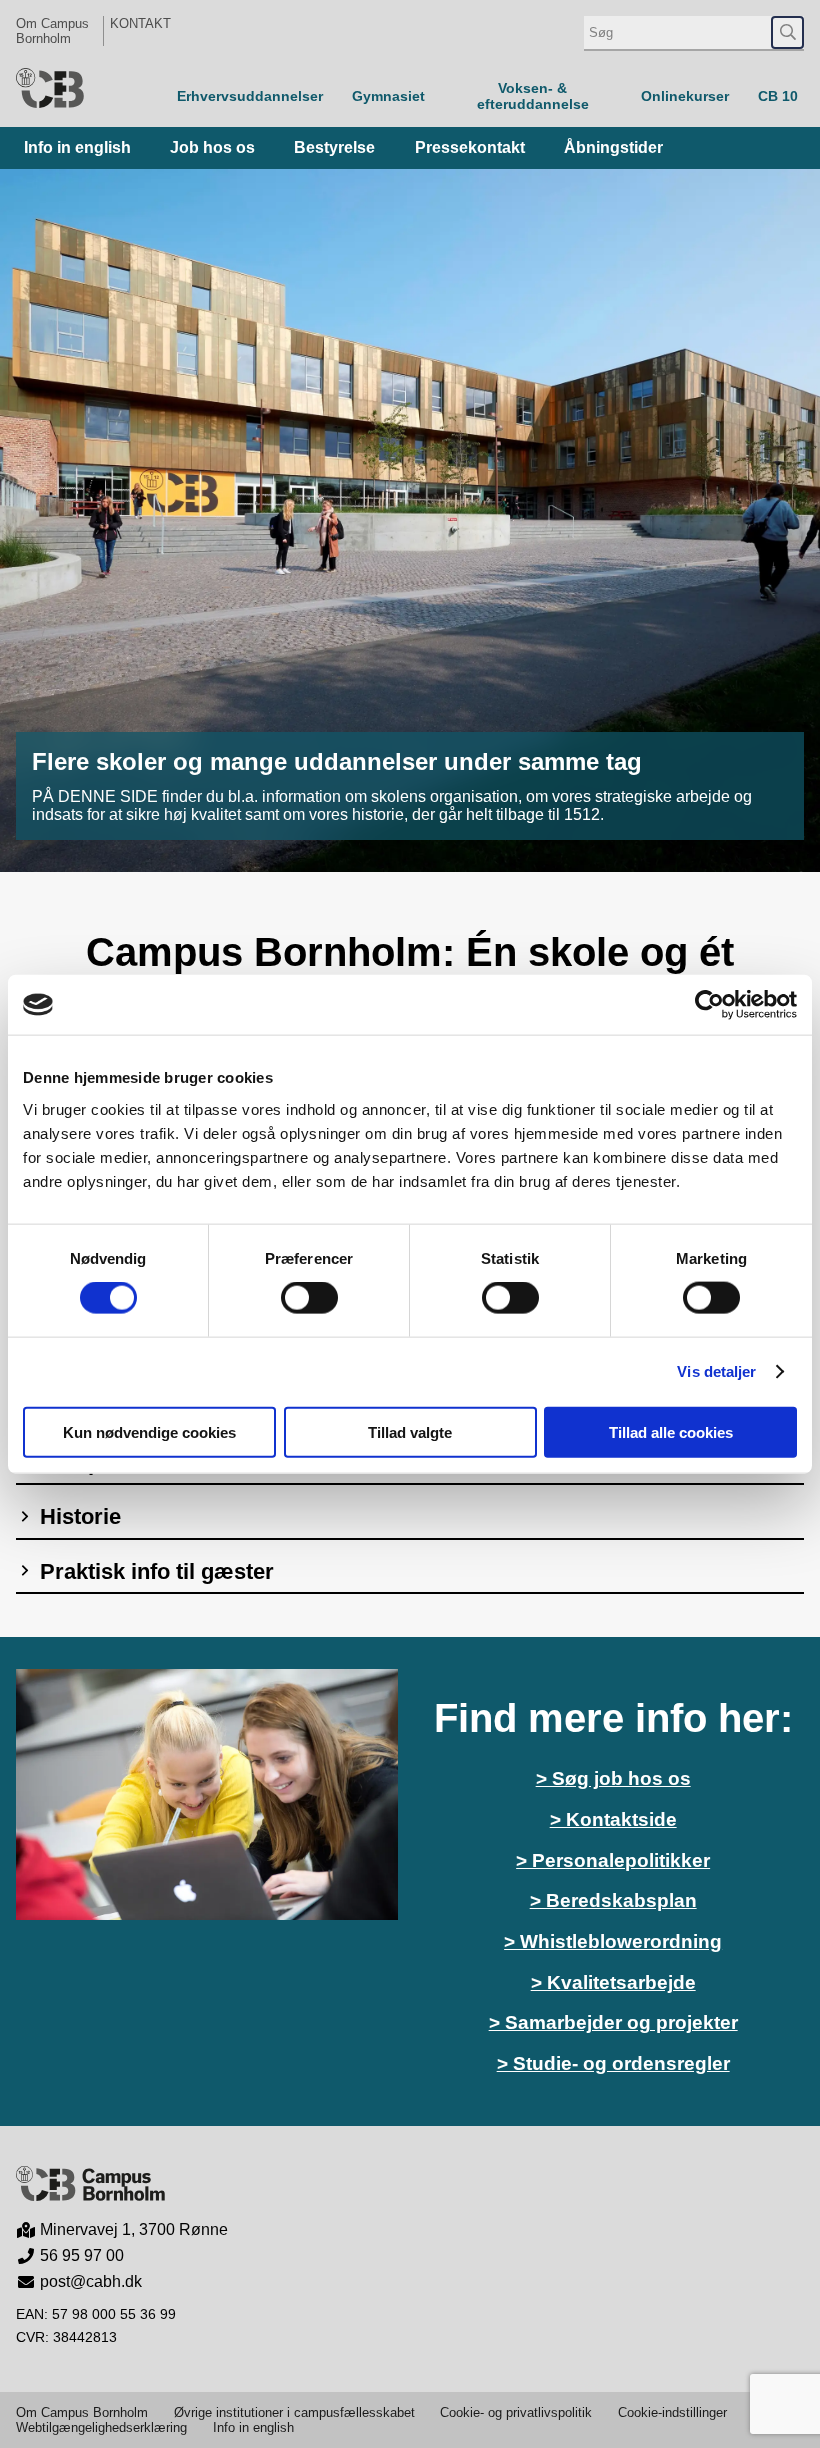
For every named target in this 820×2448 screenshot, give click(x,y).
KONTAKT (140, 23)
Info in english (253, 2427)
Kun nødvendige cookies (149, 1431)
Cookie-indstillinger (672, 2412)
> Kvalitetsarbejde (613, 1982)
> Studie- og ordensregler (613, 2063)
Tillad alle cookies (671, 1431)
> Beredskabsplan (613, 1900)
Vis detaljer (716, 1371)
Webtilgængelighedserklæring (101, 2427)
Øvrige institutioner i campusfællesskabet (294, 2412)
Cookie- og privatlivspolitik (516, 2412)
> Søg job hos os (613, 1778)
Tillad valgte (410, 1431)
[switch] (309, 1298)
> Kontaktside (613, 1819)
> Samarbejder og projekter (613, 2022)
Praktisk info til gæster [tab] (154, 1571)
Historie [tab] (77, 1516)
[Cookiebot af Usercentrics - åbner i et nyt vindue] (709, 1005)
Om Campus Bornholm (52, 31)
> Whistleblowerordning (613, 1941)
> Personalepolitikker (613, 1860)
